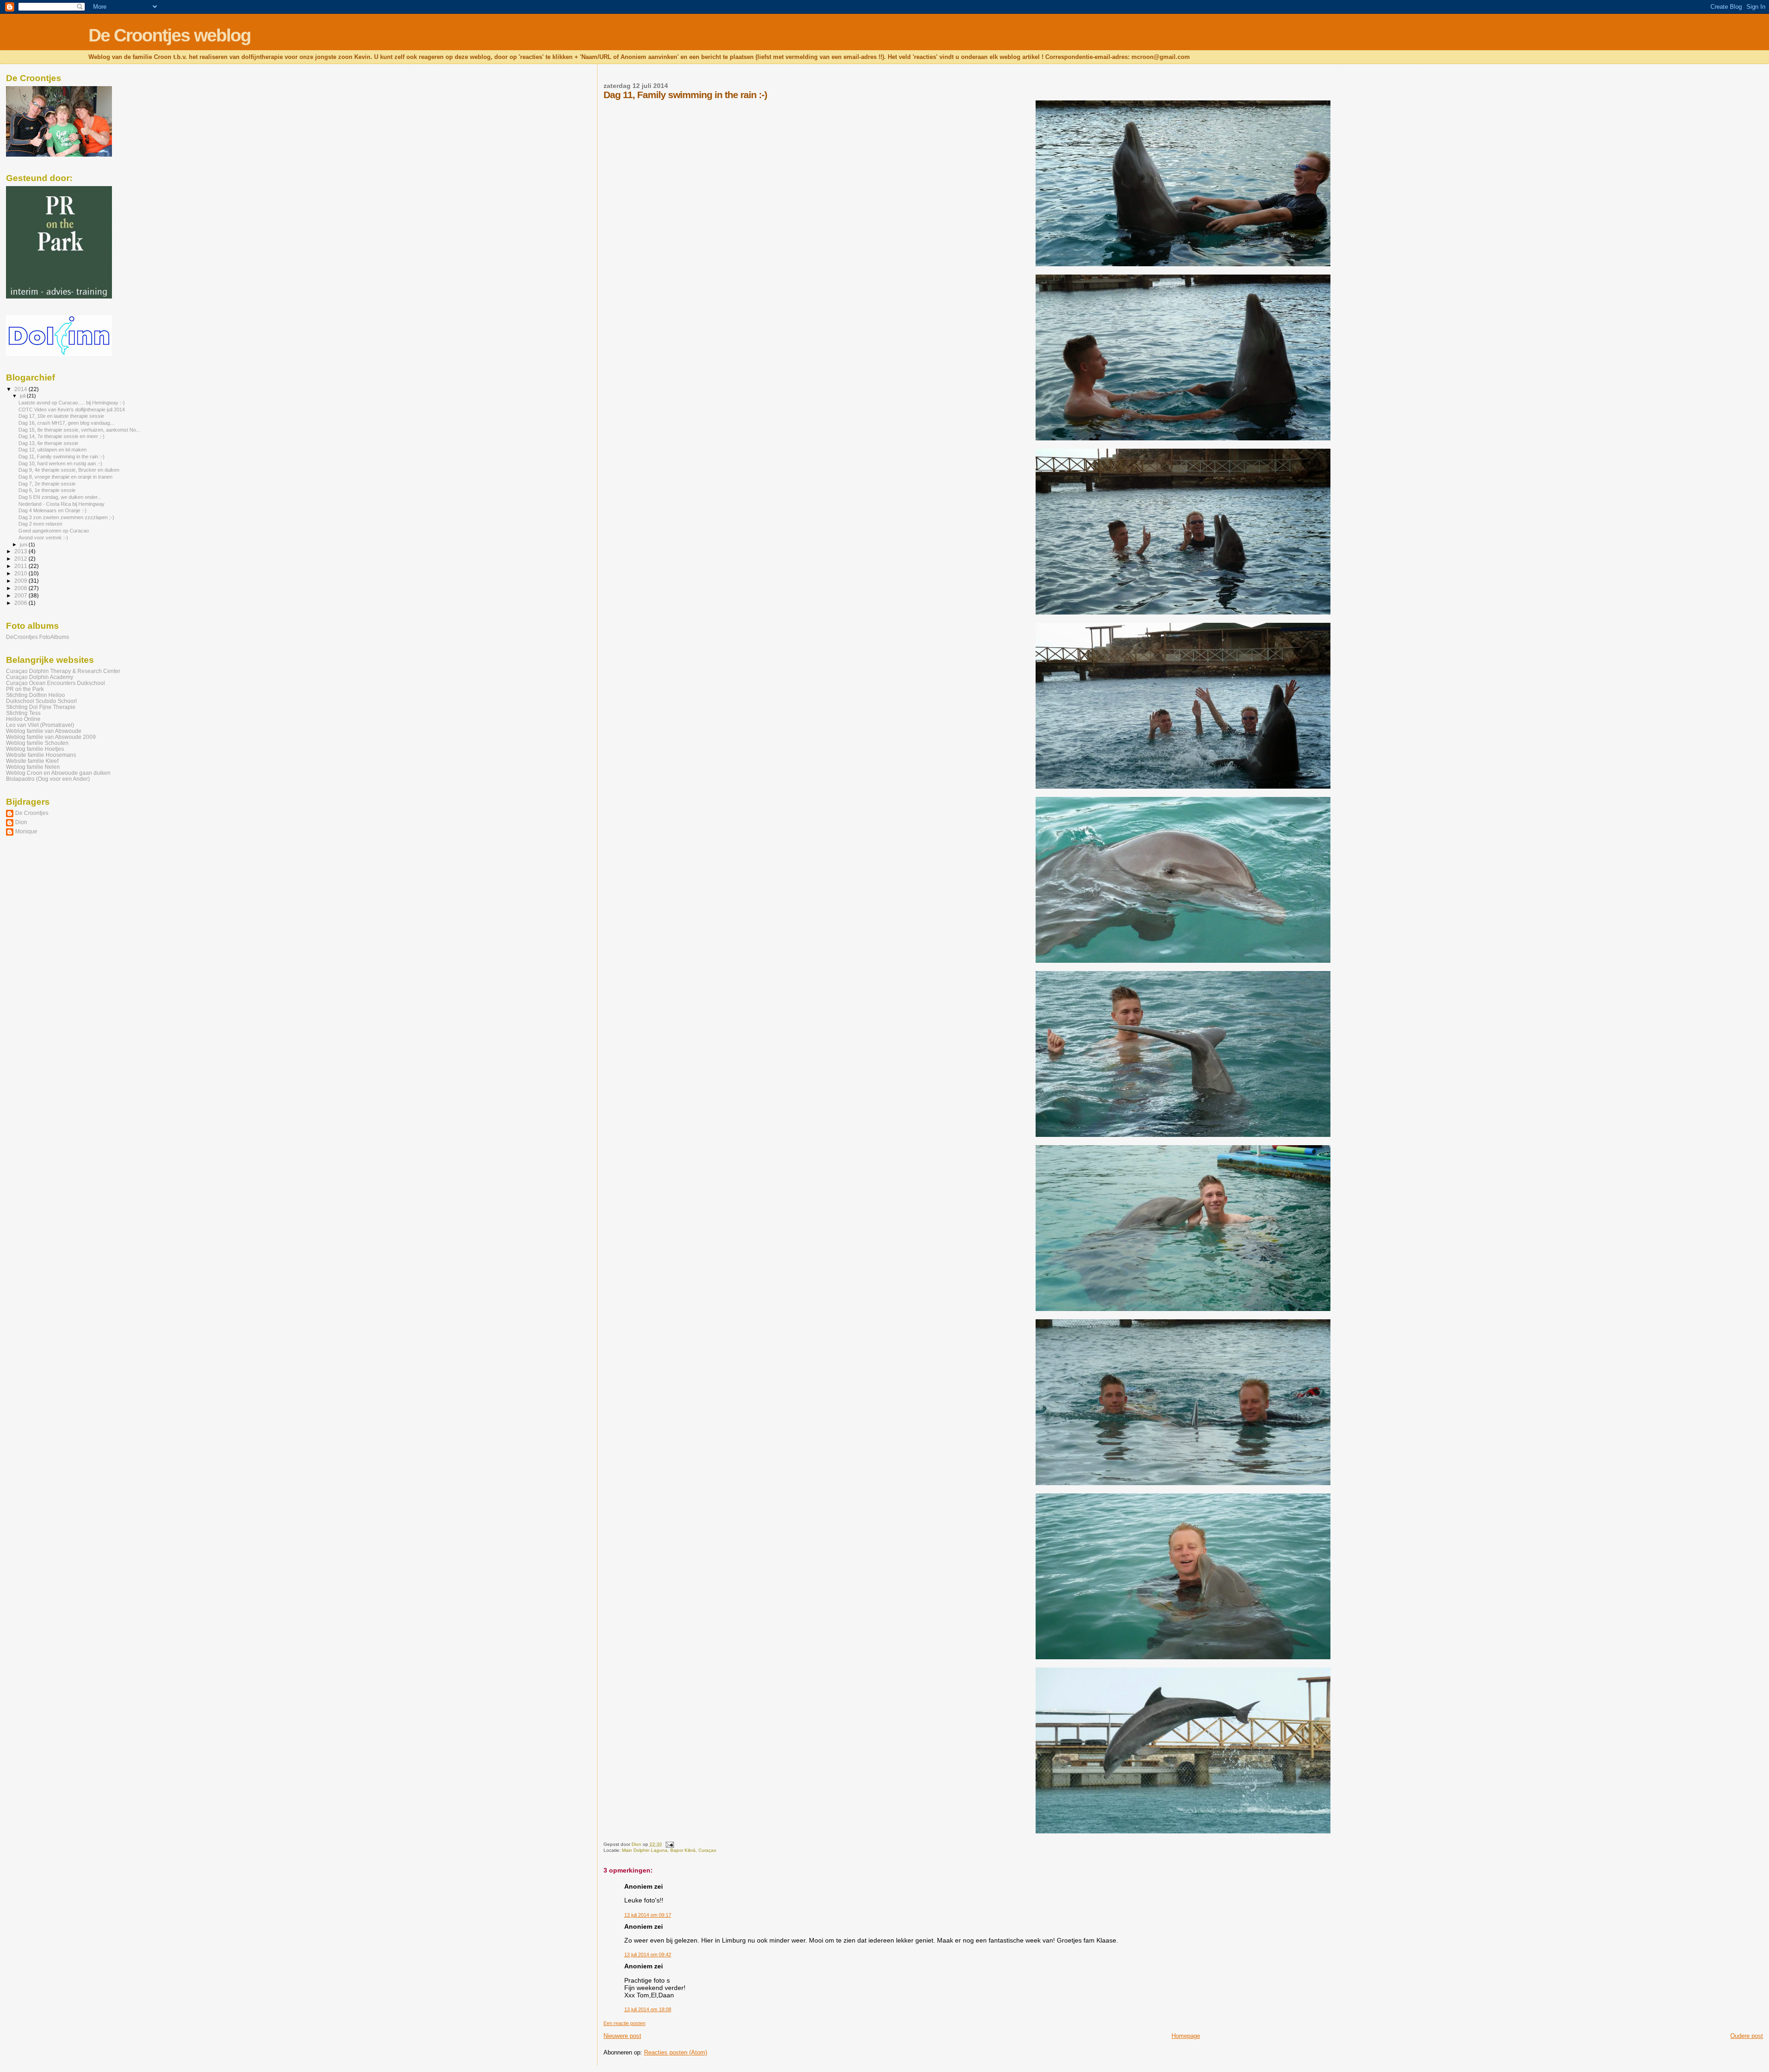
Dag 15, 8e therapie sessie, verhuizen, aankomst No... (79, 430)
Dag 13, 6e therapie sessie (48, 443)
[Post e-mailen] (669, 1844)
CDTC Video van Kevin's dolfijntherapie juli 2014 (72, 410)
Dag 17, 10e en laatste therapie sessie (61, 416)
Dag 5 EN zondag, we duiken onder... (60, 497)
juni (24, 544)
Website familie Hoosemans (41, 755)
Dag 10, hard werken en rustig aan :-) (60, 463)
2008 (21, 588)
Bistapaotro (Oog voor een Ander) (48, 779)
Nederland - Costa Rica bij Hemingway (62, 504)
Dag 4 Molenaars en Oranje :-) (53, 510)
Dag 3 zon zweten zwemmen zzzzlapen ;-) (66, 517)
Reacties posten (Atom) (676, 2052)
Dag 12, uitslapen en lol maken (53, 450)
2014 (21, 389)
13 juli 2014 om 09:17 (648, 1915)
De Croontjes (32, 813)
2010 (21, 573)
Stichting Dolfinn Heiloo (35, 695)
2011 (21, 566)
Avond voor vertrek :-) (43, 538)
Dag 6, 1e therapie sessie (47, 490)
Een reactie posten (624, 2023)
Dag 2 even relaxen (40, 524)
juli (23, 396)
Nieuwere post (622, 2036)
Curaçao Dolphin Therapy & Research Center (63, 671)
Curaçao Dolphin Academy (40, 677)
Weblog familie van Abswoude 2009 (51, 737)
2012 (21, 559)
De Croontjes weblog (170, 35)
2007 (21, 595)
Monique (26, 831)
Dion (21, 822)
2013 (21, 551)
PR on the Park (25, 689)
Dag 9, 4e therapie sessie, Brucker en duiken (69, 470)
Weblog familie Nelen (33, 767)
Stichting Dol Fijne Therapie (41, 707)
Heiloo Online (23, 719)
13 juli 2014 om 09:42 (648, 1955)
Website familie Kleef (32, 761)
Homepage (1186, 2036)
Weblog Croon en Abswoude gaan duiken (58, 773)
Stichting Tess (23, 713)
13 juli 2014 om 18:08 (648, 2009)
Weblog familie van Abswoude (44, 731)
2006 (21, 603)
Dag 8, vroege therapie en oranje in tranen (65, 477)
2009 (21, 581)
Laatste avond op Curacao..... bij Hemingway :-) (72, 403)
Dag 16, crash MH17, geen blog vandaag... (66, 423)
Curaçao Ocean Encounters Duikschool (56, 683)
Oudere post (1747, 2036)
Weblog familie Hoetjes (35, 749)
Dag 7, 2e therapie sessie (47, 484)
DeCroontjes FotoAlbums (38, 637)
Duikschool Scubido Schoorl (41, 701)
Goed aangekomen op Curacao (54, 531)
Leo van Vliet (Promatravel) (40, 725)
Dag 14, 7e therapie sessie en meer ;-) (62, 436)
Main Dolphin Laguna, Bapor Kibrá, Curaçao (669, 1850)
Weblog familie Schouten (37, 743)
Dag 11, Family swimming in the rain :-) (62, 457)
